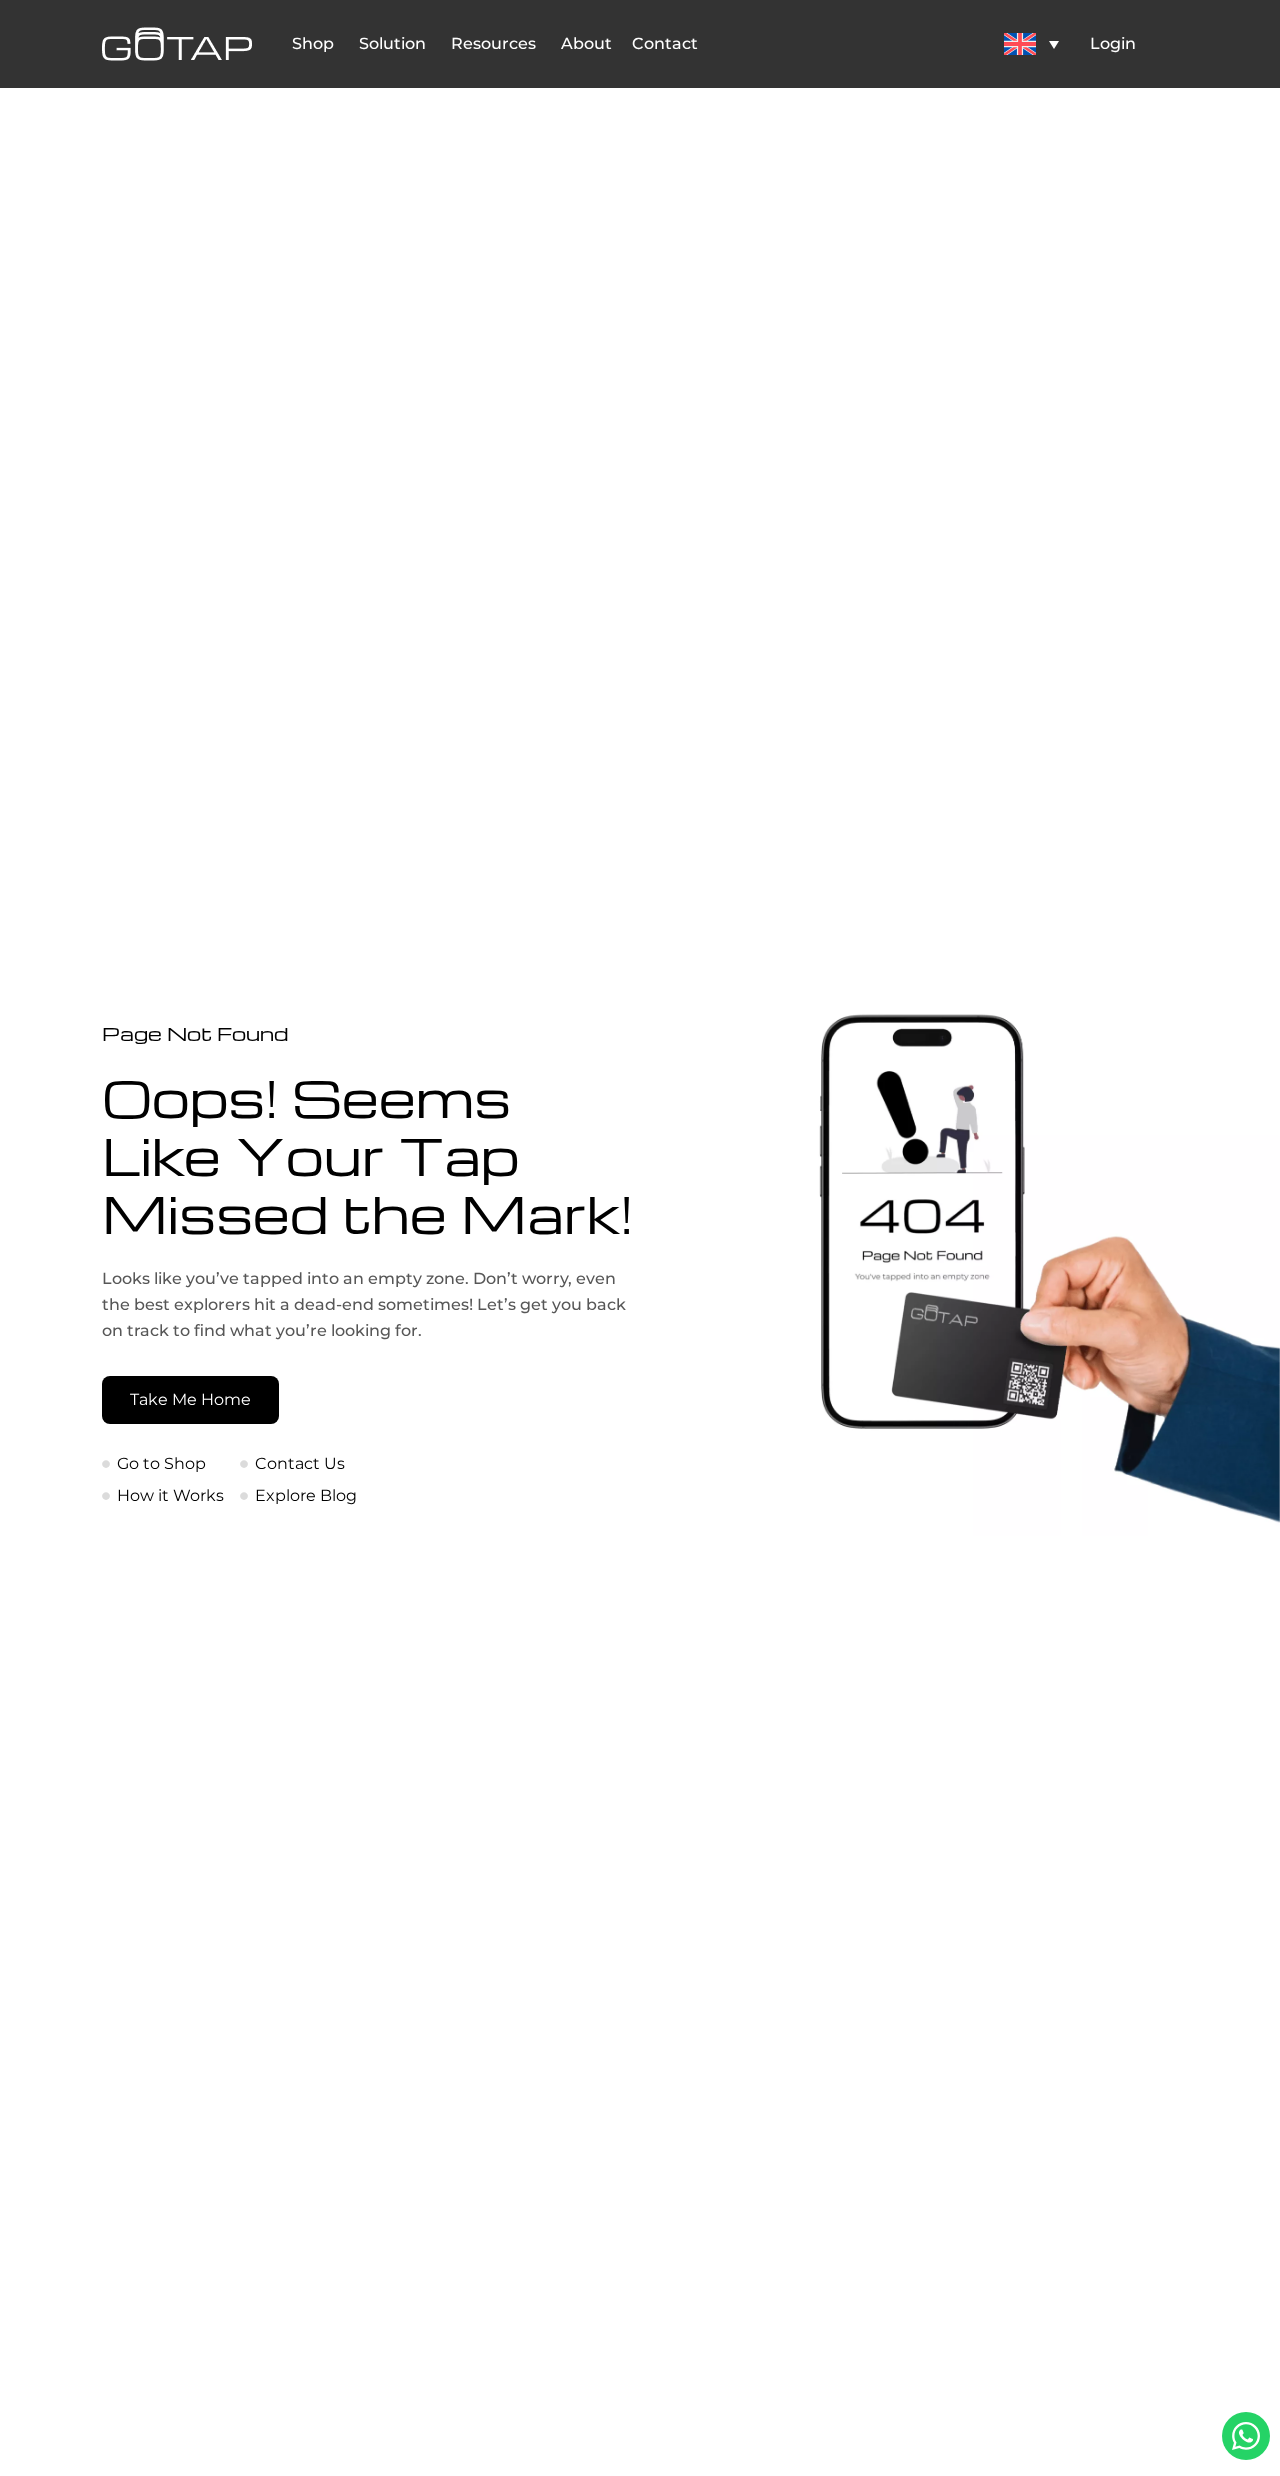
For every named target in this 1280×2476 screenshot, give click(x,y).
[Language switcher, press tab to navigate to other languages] (1031, 43)
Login (1113, 43)
